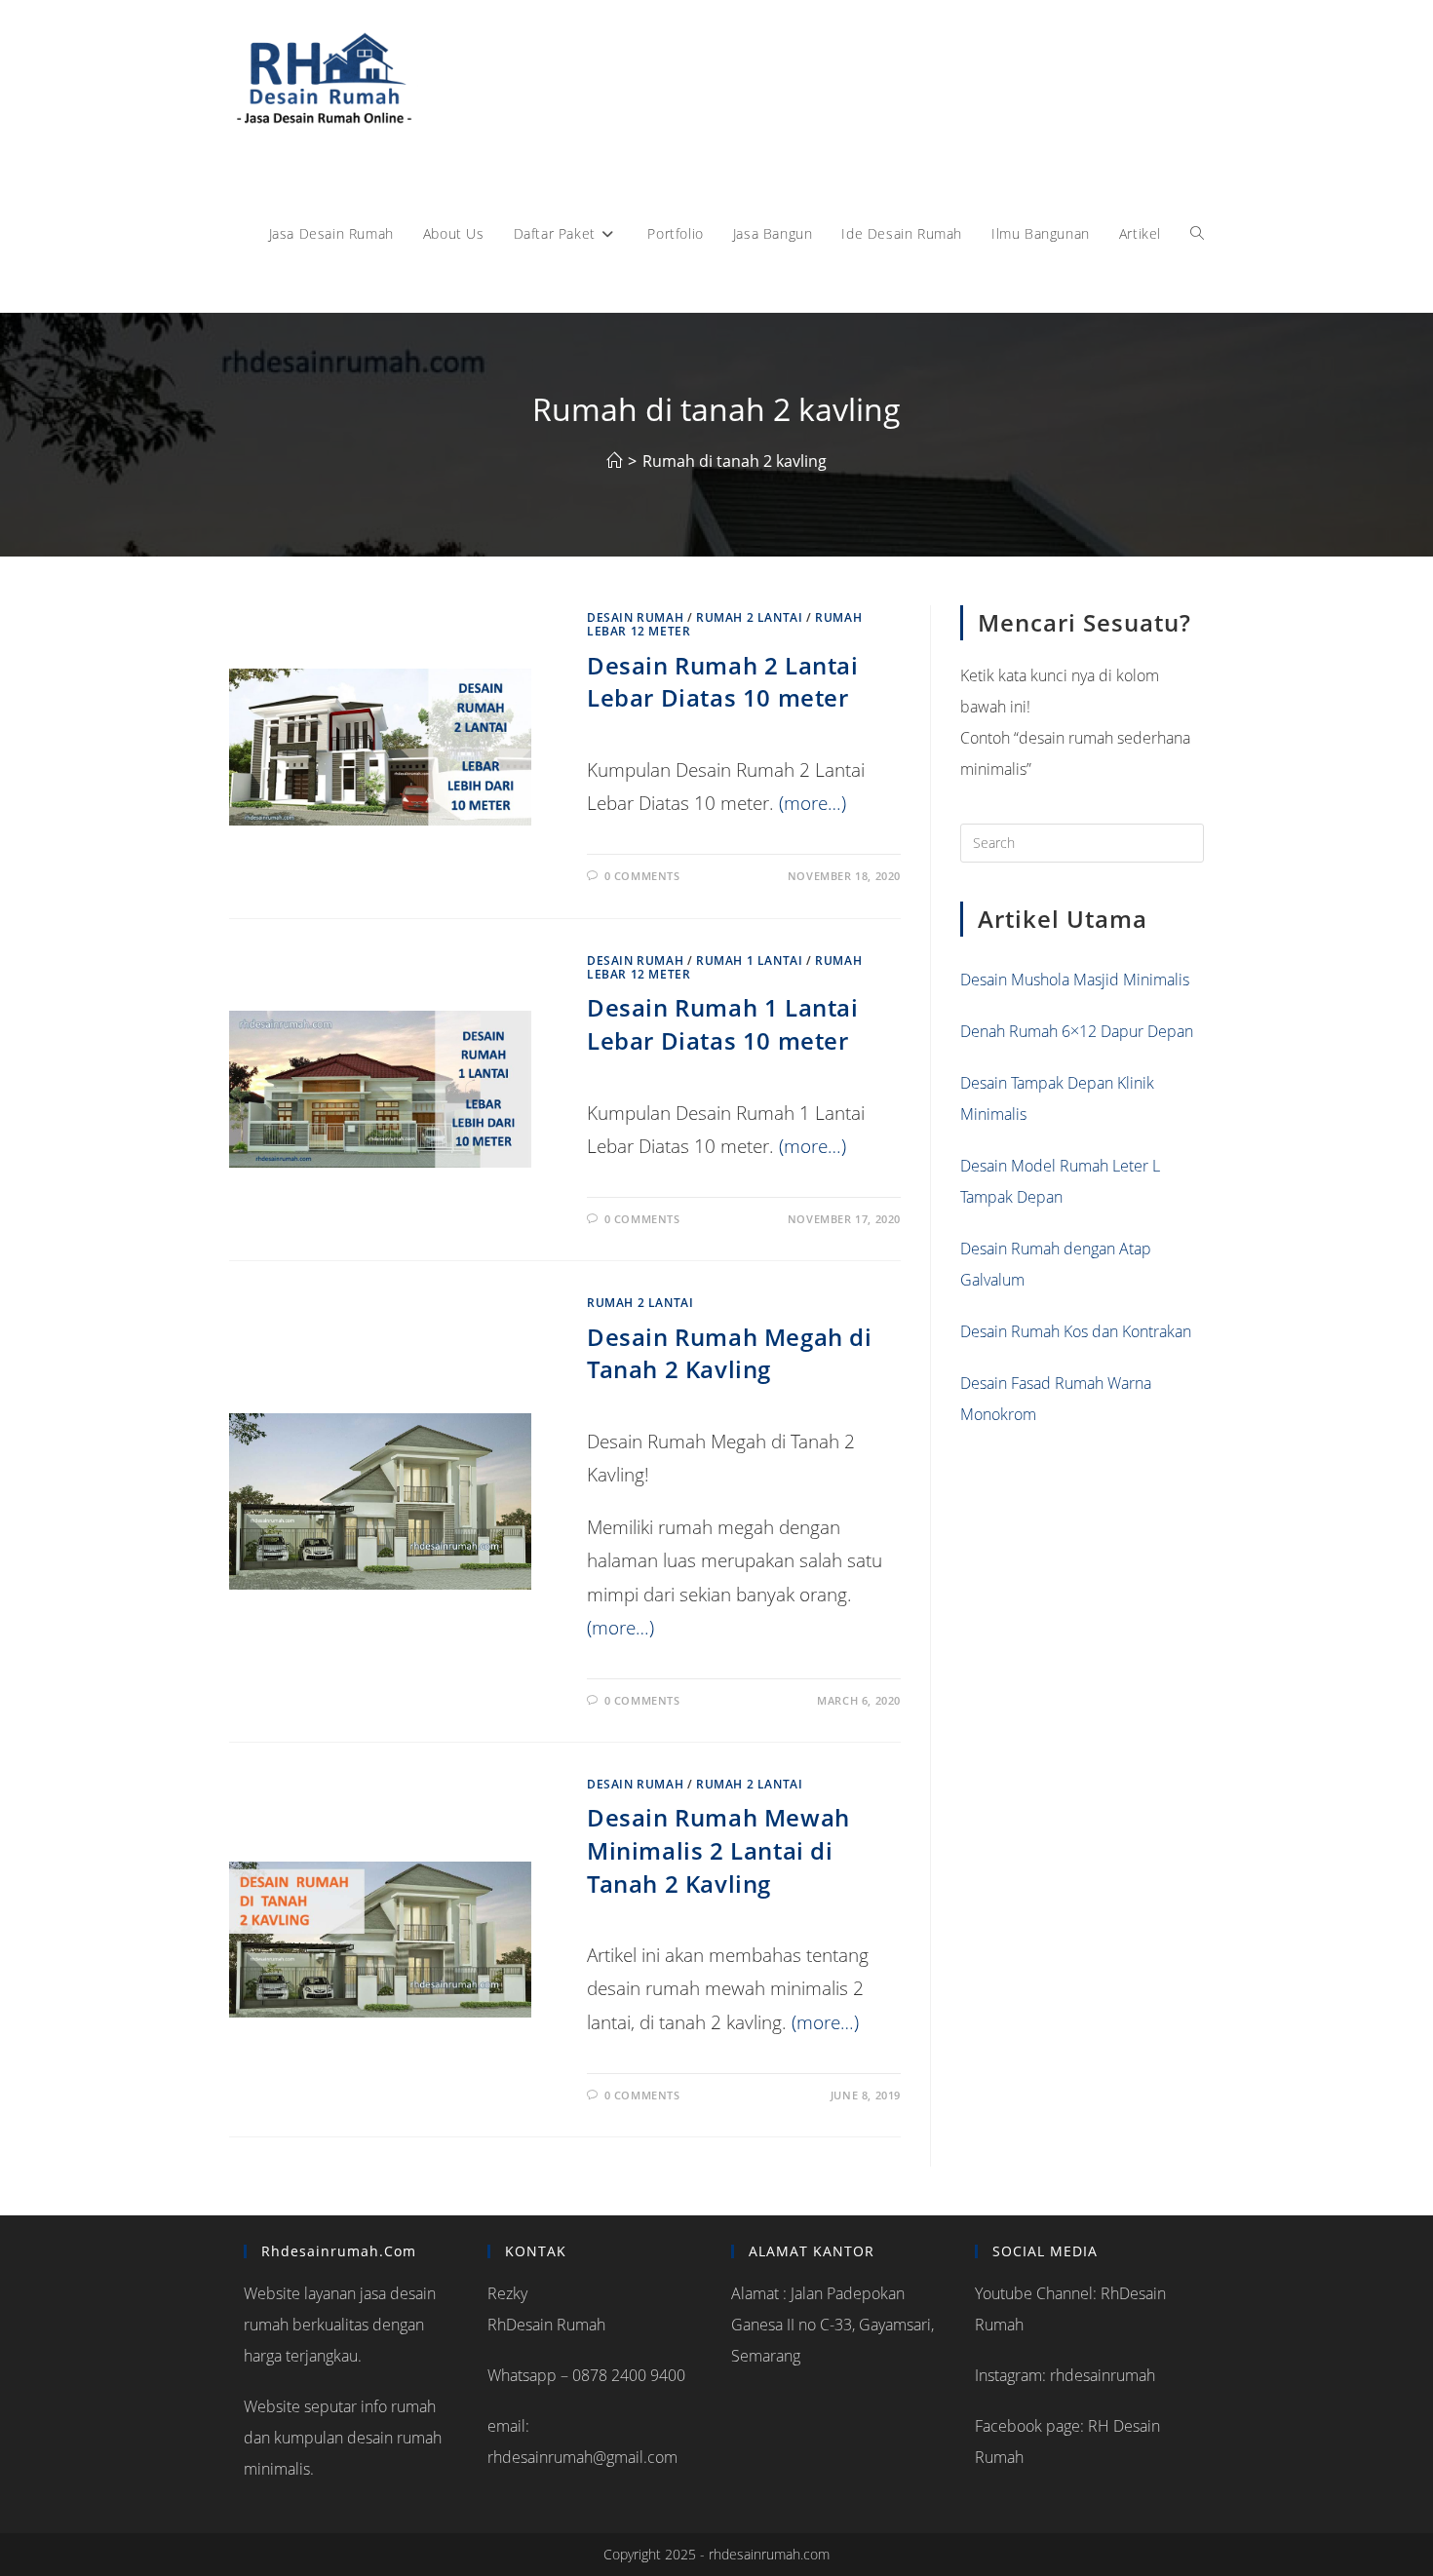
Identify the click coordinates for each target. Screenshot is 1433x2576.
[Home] (614, 461)
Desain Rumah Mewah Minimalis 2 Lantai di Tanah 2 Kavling (718, 1850)
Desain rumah (635, 617)
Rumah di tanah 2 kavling (735, 461)
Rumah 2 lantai (749, 617)
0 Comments (642, 876)
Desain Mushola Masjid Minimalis (1075, 980)
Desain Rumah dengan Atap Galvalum (1056, 1264)
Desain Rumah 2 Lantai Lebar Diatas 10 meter (723, 682)
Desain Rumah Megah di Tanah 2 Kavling (730, 1353)
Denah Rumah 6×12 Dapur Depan (1077, 1031)
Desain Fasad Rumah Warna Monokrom (1056, 1399)
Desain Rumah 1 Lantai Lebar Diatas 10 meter (723, 1024)
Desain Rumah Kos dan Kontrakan (1076, 1331)
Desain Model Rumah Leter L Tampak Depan (1060, 1181)
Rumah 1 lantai (749, 961)
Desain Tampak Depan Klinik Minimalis (1057, 1098)
